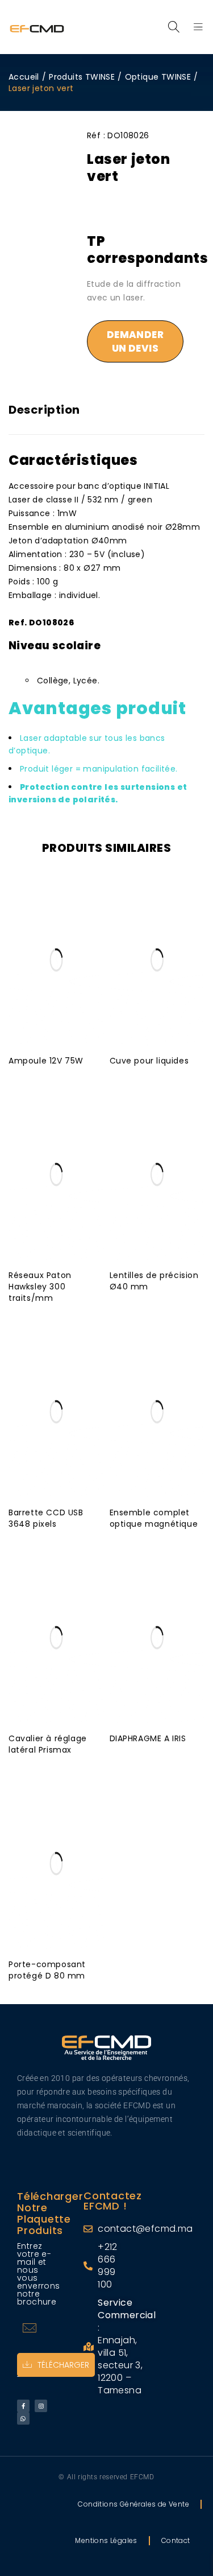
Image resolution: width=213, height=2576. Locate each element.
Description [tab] (44, 410)
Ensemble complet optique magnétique (154, 1518)
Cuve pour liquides (149, 1061)
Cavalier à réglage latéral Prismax (48, 1744)
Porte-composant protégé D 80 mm (47, 1970)
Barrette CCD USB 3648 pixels (46, 1518)
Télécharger (63, 2365)
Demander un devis (135, 341)
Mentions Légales (106, 2540)
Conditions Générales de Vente (133, 2504)
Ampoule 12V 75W (46, 1061)
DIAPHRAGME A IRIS (148, 1738)
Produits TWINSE (82, 77)
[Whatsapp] (23, 2418)
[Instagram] (41, 2406)
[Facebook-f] (23, 2406)
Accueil (24, 77)
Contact (176, 2540)
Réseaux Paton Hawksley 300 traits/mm (40, 1287)
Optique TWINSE (158, 77)
